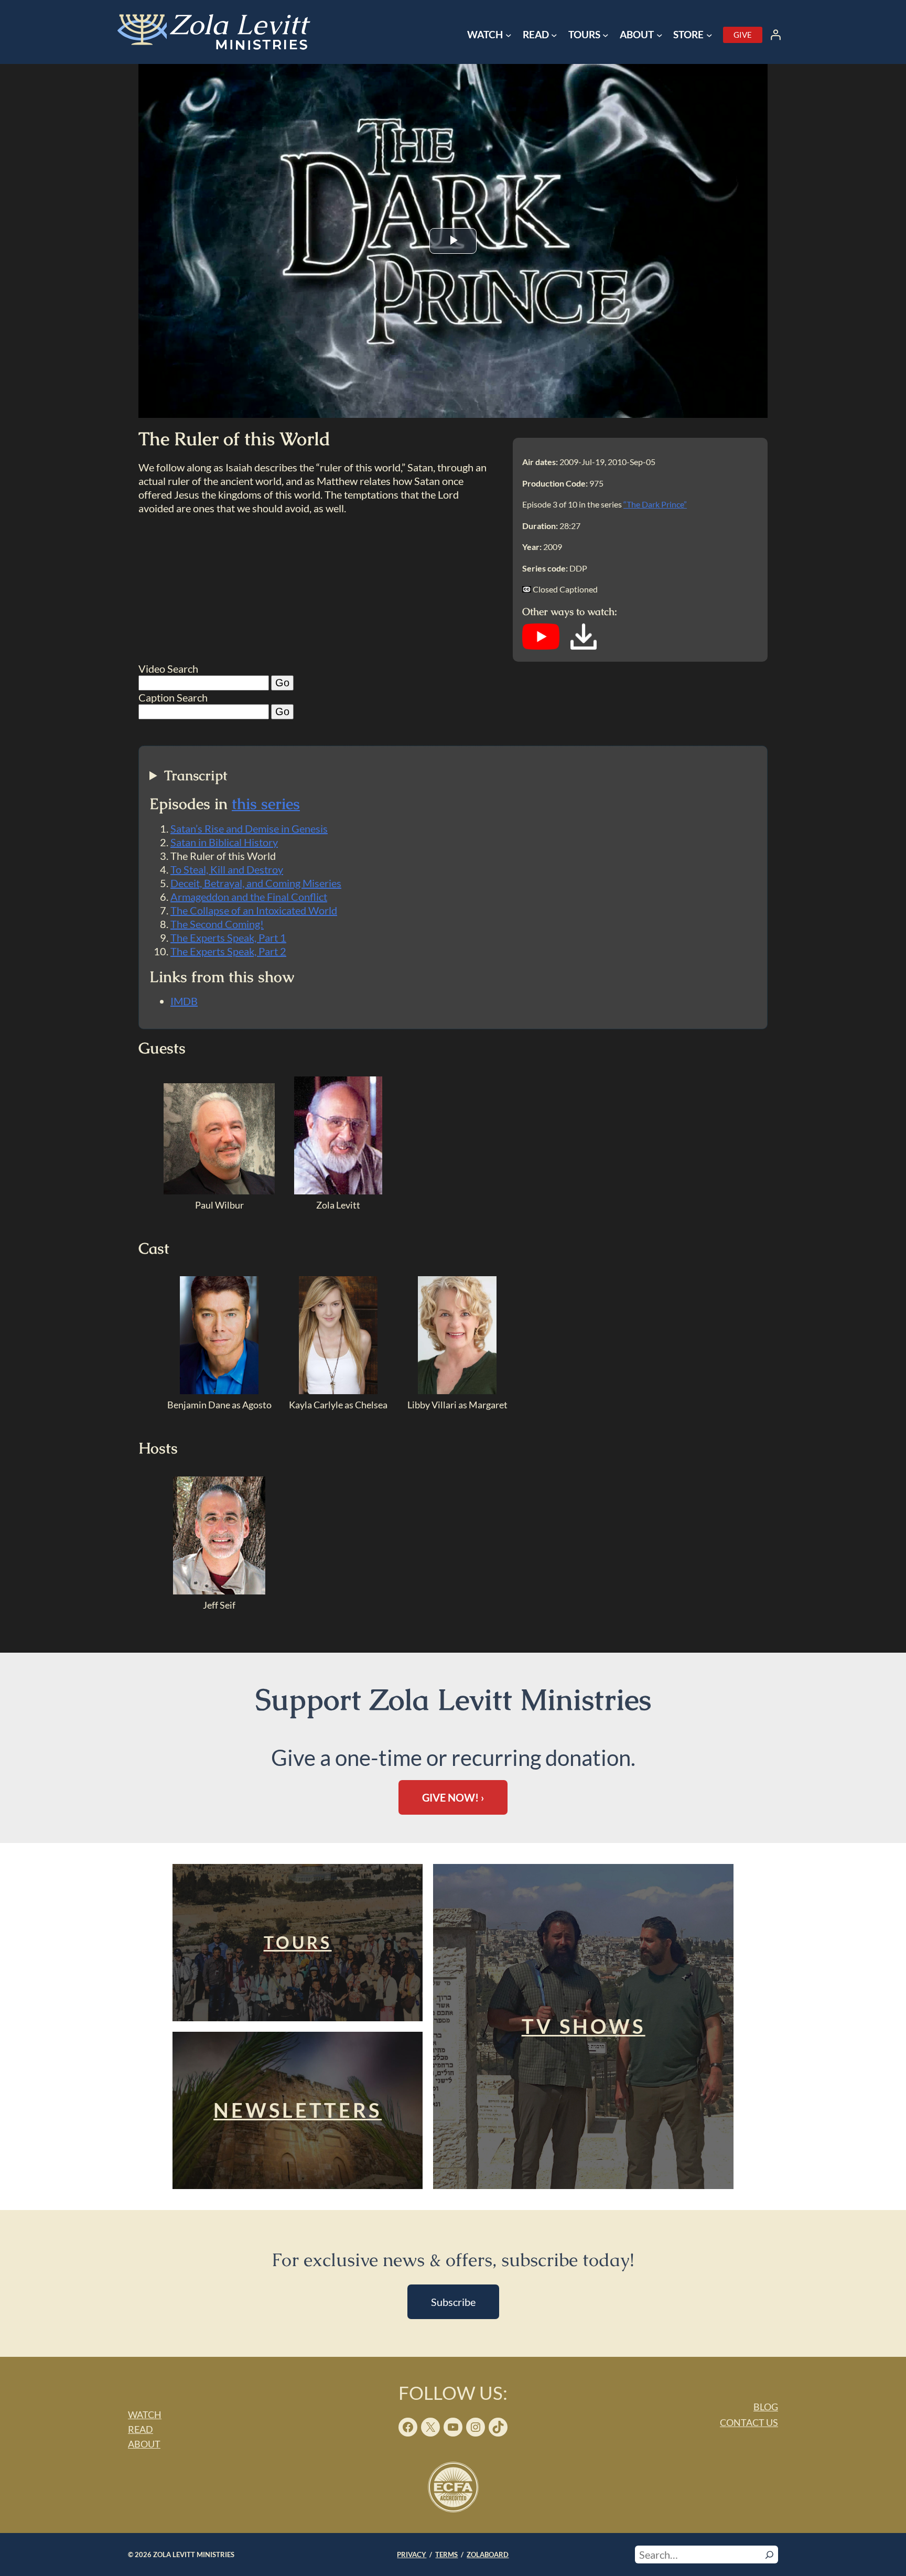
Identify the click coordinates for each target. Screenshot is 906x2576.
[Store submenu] (709, 35)
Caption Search (173, 697)
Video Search (168, 669)
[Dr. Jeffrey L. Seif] (219, 1591)
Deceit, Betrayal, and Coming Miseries (256, 883)
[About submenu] (660, 35)
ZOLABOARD (488, 2555)
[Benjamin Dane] (219, 1391)
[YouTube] (541, 646)
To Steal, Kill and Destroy (227, 869)
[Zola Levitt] (338, 1191)
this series (266, 804)
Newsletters (298, 2110)
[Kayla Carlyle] (338, 1391)
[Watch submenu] (509, 35)
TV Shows (584, 2026)
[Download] (584, 646)
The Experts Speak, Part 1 (228, 937)
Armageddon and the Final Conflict (249, 897)
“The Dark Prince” (655, 504)
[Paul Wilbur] (219, 1191)
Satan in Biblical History (224, 842)
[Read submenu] (554, 35)
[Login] (775, 35)
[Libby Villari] (457, 1391)
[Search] (769, 2555)
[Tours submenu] (606, 35)
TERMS (446, 2555)
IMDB (184, 1001)
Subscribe (453, 2302)
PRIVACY (412, 2555)
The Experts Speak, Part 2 (228, 951)
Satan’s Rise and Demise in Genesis (249, 828)
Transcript (196, 776)
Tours (298, 1942)
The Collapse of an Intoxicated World (254, 910)
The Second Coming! (217, 924)
